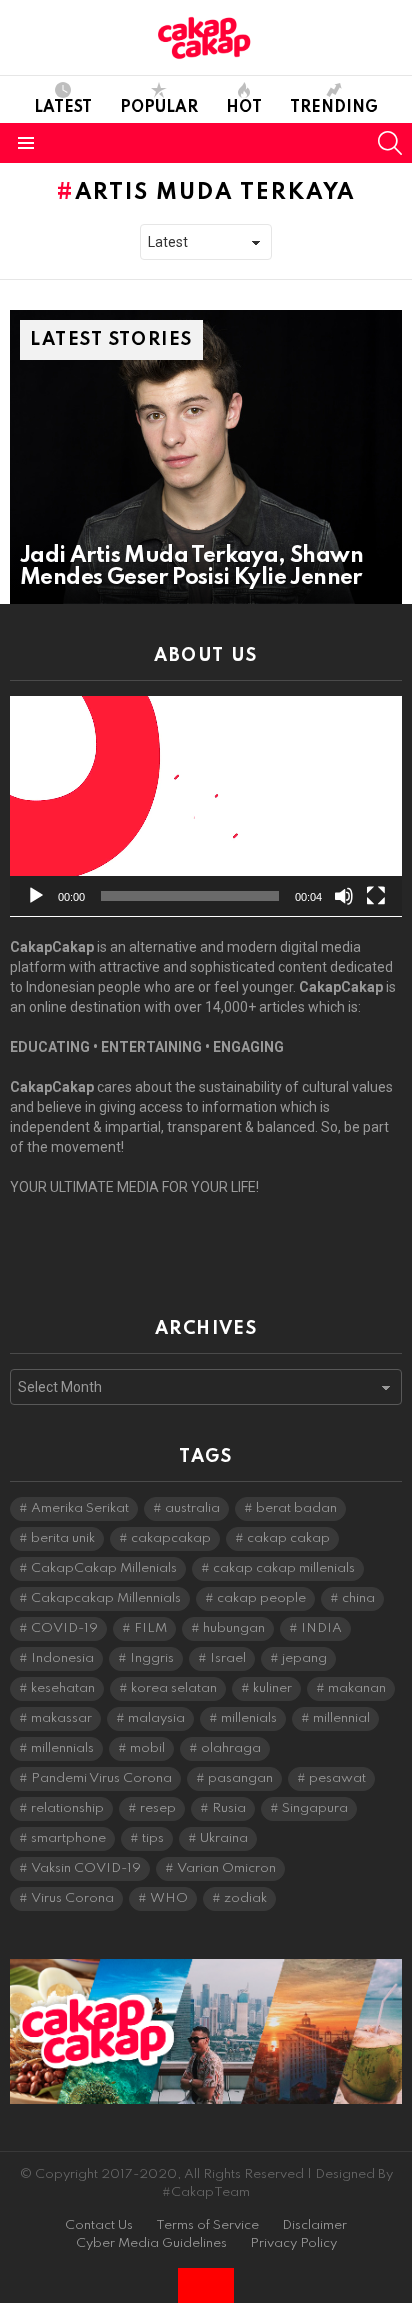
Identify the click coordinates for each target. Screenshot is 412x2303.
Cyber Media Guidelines (151, 2243)
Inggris (152, 1658)
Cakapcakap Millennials (106, 1598)
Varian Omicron (226, 1868)
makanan (357, 1688)
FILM (150, 1628)
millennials (62, 1748)
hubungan (234, 1628)
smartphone (68, 1838)
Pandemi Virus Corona (101, 1778)
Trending (334, 108)
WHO (169, 1898)
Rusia (229, 1808)
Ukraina (224, 1838)
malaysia (156, 1718)
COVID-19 (64, 1628)
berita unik (63, 1538)
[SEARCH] (390, 143)
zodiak (245, 1898)
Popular (159, 108)
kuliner (272, 1688)
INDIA (321, 1628)
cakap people (261, 1598)
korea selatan (174, 1688)
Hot (244, 108)
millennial (341, 1718)
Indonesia (62, 1658)
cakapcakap (171, 1538)
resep (158, 1808)
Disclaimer (314, 2225)
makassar (61, 1718)
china (358, 1598)
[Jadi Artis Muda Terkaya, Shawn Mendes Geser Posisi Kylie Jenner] (206, 457)
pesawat (337, 1778)
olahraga (231, 1748)
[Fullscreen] (376, 896)
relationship (67, 1808)
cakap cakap (288, 1538)
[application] (206, 806)
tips (153, 1838)
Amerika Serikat (80, 1508)
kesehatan (63, 1688)
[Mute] (344, 896)
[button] (206, 806)
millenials (249, 1718)
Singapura (315, 1808)
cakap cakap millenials (284, 1568)
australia (192, 1508)
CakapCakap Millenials (104, 1568)
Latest (63, 108)
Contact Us (99, 2225)
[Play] (36, 896)
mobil (147, 1748)
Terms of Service (207, 2225)
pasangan (240, 1778)
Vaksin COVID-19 (86, 1868)
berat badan (296, 1508)
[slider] (190, 896)
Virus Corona (72, 1898)
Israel (228, 1658)
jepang (304, 1658)
